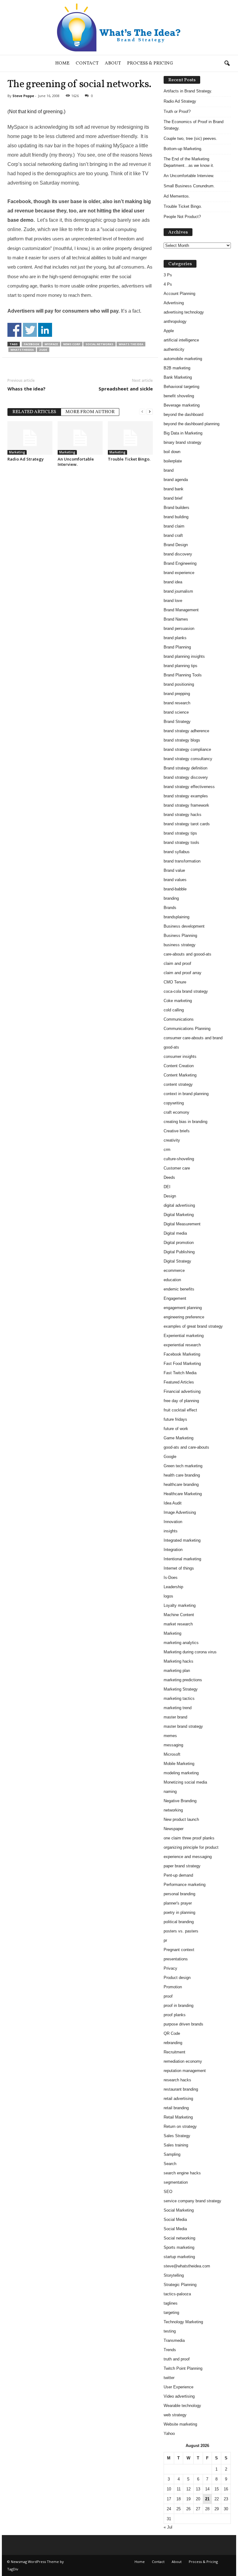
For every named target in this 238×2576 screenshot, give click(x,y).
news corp (72, 344)
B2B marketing (177, 368)
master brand (175, 1717)
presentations (176, 1959)
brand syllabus (177, 852)
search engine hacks (182, 2173)
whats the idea (131, 344)
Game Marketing (178, 1438)
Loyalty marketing (180, 1605)
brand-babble (175, 889)
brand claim (174, 526)
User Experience (178, 2387)
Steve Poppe (23, 96)
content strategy (178, 1084)
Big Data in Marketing (183, 433)
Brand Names (176, 619)
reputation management (185, 2071)
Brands (170, 908)
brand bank (174, 489)
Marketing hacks (178, 1661)
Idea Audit (173, 1503)
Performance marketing (185, 1885)
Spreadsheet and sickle (126, 389)
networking (173, 1810)
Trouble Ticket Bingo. (129, 459)
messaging (173, 1745)
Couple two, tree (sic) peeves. (190, 138)
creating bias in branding (185, 1122)
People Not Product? (182, 217)
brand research (177, 703)
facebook (32, 344)
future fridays (175, 1419)
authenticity (174, 349)
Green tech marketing (183, 1466)
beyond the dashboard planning (192, 424)
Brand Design (176, 545)
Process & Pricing (150, 63)
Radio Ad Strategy (26, 459)
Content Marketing (180, 1075)
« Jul (168, 2527)
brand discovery (178, 554)
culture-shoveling (179, 1159)
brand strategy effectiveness (189, 787)
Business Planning (180, 936)
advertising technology (184, 312)
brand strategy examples (186, 796)
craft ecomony (176, 1112)
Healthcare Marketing (183, 1494)
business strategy (180, 945)
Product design (177, 1978)
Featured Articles (179, 1382)
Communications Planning (187, 1029)
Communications (179, 1019)
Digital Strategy (177, 1261)
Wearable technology (182, 2406)
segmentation (176, 2182)
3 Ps (168, 275)
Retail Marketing (178, 2117)
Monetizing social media (185, 1782)
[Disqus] (80, 550)
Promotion (173, 1987)
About (113, 63)
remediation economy (183, 2061)
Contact (87, 63)
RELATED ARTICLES (34, 412)
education (172, 1280)
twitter (169, 2378)
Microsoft (172, 1754)
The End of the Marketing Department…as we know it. (189, 162)
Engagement (175, 1298)
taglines (171, 2303)
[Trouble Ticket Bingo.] (130, 438)
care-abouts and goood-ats (187, 954)
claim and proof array (183, 973)
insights (171, 1531)
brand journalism (178, 591)
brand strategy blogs (182, 740)
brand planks (175, 638)
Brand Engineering (180, 563)
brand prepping (177, 694)
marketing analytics (181, 1643)
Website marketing (180, 2424)
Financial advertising (182, 1391)
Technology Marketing (183, 2322)
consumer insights (180, 1056)
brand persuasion (179, 628)
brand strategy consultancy (188, 759)
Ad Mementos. (177, 196)
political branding (179, 1922)
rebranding (173, 2043)
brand (169, 470)
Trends (170, 2350)
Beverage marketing (182, 405)
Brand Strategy (177, 722)
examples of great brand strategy (193, 1326)
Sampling (172, 2154)
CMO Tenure (175, 982)
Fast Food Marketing (182, 1364)
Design (170, 1196)
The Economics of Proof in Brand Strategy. (194, 125)
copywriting (174, 1103)
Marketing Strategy (181, 1689)
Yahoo (169, 2433)
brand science (176, 712)
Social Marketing (179, 2210)
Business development (184, 926)
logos (168, 1596)
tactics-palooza (177, 2294)
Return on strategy (180, 2126)
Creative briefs (177, 1131)
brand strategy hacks (183, 815)
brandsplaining (176, 917)
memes (170, 1736)
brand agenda (176, 480)
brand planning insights (184, 656)
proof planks (175, 2015)
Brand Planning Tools (183, 675)
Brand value (174, 870)
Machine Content (179, 1615)
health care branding (182, 1475)
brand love (173, 601)
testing (170, 2331)
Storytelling (174, 2275)
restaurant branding (181, 2089)
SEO (168, 2192)
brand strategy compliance (187, 749)
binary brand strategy (183, 442)
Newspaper (174, 1829)
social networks (99, 344)
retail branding (176, 2108)
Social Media (175, 2219)
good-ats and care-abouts (186, 1447)
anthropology (175, 321)
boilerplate (173, 461)
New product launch (181, 1819)
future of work (176, 1429)
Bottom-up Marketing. (183, 149)
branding (171, 898)
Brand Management (181, 610)
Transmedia (174, 2340)
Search (170, 2164)
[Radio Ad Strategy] (30, 438)
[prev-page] (142, 411)
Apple (169, 331)
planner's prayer (178, 1903)
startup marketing (179, 2257)
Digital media (175, 1233)
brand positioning (179, 684)
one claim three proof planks (189, 1838)
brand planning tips (181, 666)
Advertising (174, 303)
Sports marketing (179, 2247)
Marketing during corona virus (190, 1652)
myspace (51, 344)
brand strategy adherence (186, 731)
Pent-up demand (178, 1875)
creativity (172, 1140)
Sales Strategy (177, 2136)
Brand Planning (177, 647)
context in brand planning (186, 1094)
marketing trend (178, 1708)
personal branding (179, 1894)
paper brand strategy (182, 1866)
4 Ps (168, 284)
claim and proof (177, 963)
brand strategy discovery (186, 777)
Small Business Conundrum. (189, 186)
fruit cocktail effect (180, 1410)
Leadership (173, 1587)
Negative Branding (180, 1801)
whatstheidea (22, 350)
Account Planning (179, 294)
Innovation (173, 1522)
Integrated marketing (182, 1540)
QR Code (172, 2033)
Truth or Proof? (177, 111)
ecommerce (174, 1270)
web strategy (175, 2415)
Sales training (176, 2145)
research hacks (177, 2080)
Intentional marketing (182, 1559)
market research (178, 1624)
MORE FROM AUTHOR (90, 412)
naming (170, 1792)
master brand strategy (183, 1726)
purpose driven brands (183, 2024)
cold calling (174, 1010)
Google (170, 1457)
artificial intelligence (181, 340)
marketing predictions (183, 1680)
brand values (175, 880)
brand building (176, 517)
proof (168, 1996)
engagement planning (183, 1308)
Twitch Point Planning (183, 2368)
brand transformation (182, 861)
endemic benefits (179, 1289)
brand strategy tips (180, 833)
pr (165, 1940)
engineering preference (184, 1317)
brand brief (173, 498)
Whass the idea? (26, 389)
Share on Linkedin (45, 330)
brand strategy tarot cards (187, 824)
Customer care (177, 1168)
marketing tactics (179, 1698)
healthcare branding (181, 1484)
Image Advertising (180, 1512)
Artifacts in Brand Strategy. (188, 91)
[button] (227, 64)
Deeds (169, 1177)
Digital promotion (179, 1243)
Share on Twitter (30, 330)
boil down (172, 452)
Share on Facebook (14, 330)
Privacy (170, 1968)
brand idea (173, 582)
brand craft (173, 535)
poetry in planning (179, 1912)
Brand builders (176, 508)
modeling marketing (181, 1773)
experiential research (182, 1345)
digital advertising (179, 1205)
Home (62, 63)
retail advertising (178, 2099)
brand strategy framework (186, 805)
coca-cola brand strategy (186, 991)
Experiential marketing (184, 1336)
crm (167, 1150)
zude (43, 350)
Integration (173, 1550)
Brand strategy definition (185, 768)
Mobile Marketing (179, 1764)
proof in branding (178, 2006)
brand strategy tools (181, 842)
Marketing (17, 452)
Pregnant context (179, 1950)
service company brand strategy (192, 2201)
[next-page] (150, 411)
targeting (171, 2313)
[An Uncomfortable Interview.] (80, 438)
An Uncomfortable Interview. (76, 462)
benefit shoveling (179, 396)
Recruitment (174, 2052)
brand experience (179, 573)
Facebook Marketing (182, 1354)
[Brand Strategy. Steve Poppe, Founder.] (119, 27)
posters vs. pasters (181, 1931)
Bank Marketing (178, 377)
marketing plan (177, 1671)
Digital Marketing (179, 1215)
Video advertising (179, 2396)
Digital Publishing (179, 1252)
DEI (167, 1187)
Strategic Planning (180, 2285)
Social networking (179, 2238)
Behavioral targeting (181, 387)
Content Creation (179, 1066)
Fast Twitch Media (180, 1373)
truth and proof (177, 2359)
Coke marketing (178, 1001)
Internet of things (179, 1568)
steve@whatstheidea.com (187, 2266)
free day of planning (181, 1401)
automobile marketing (183, 359)
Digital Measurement (182, 1224)
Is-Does (171, 1578)
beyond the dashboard (183, 414)
